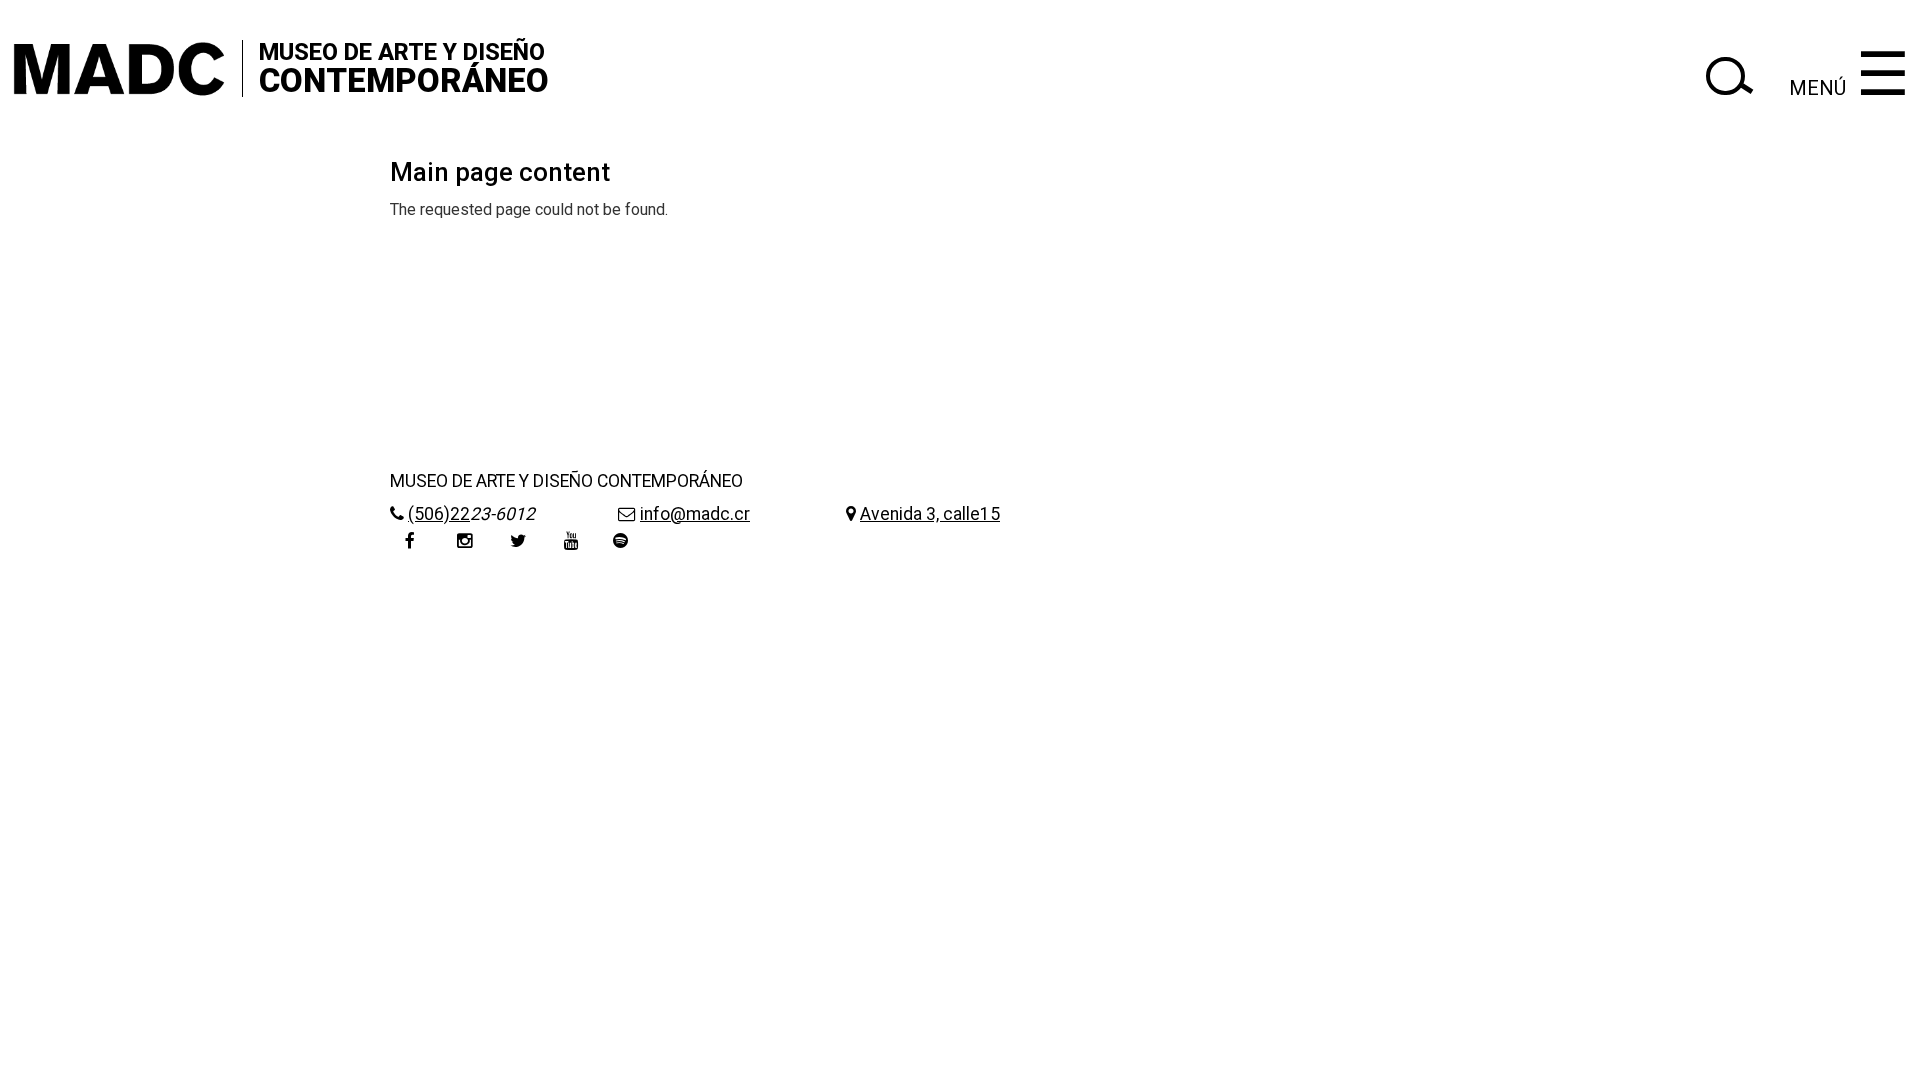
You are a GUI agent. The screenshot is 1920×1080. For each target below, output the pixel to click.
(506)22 (439, 514)
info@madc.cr (695, 514)
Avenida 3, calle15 (930, 514)
